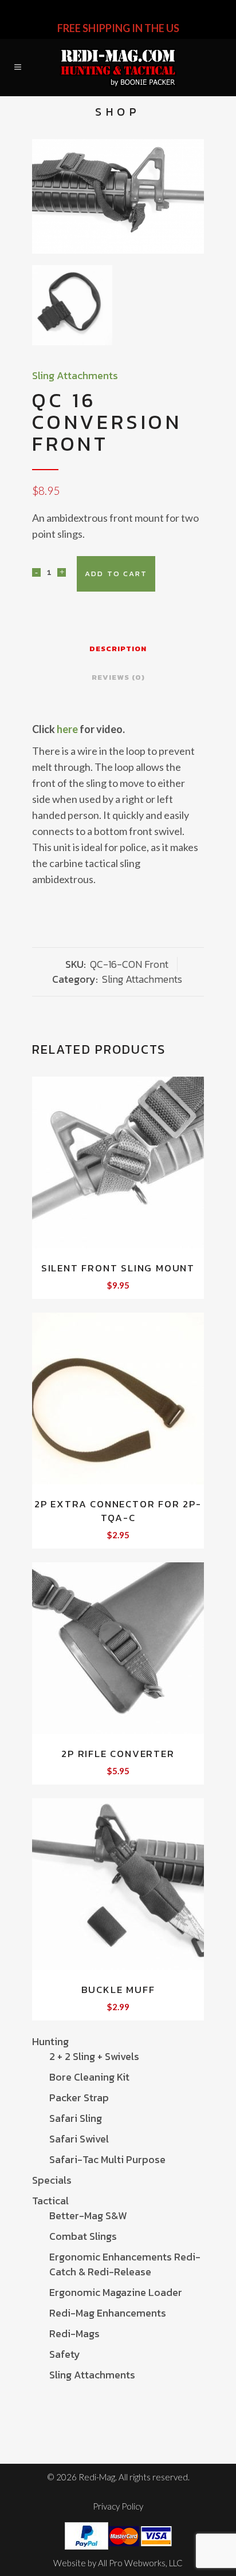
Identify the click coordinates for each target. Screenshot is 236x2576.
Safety (65, 2354)
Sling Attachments (92, 2375)
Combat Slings (83, 2236)
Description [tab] (118, 649)
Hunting (50, 2041)
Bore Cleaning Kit (89, 2077)
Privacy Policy (118, 2506)
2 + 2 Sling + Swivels (94, 2056)
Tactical (50, 2201)
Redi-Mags (74, 2333)
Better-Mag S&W (88, 2215)
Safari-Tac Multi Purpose (107, 2159)
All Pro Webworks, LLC (140, 2563)
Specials (52, 2180)
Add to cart (116, 574)
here (67, 729)
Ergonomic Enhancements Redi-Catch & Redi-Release (125, 2264)
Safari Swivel (79, 2139)
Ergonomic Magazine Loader (116, 2292)
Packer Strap (79, 2098)
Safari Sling (76, 2118)
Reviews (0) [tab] (118, 677)
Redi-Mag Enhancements (108, 2313)
